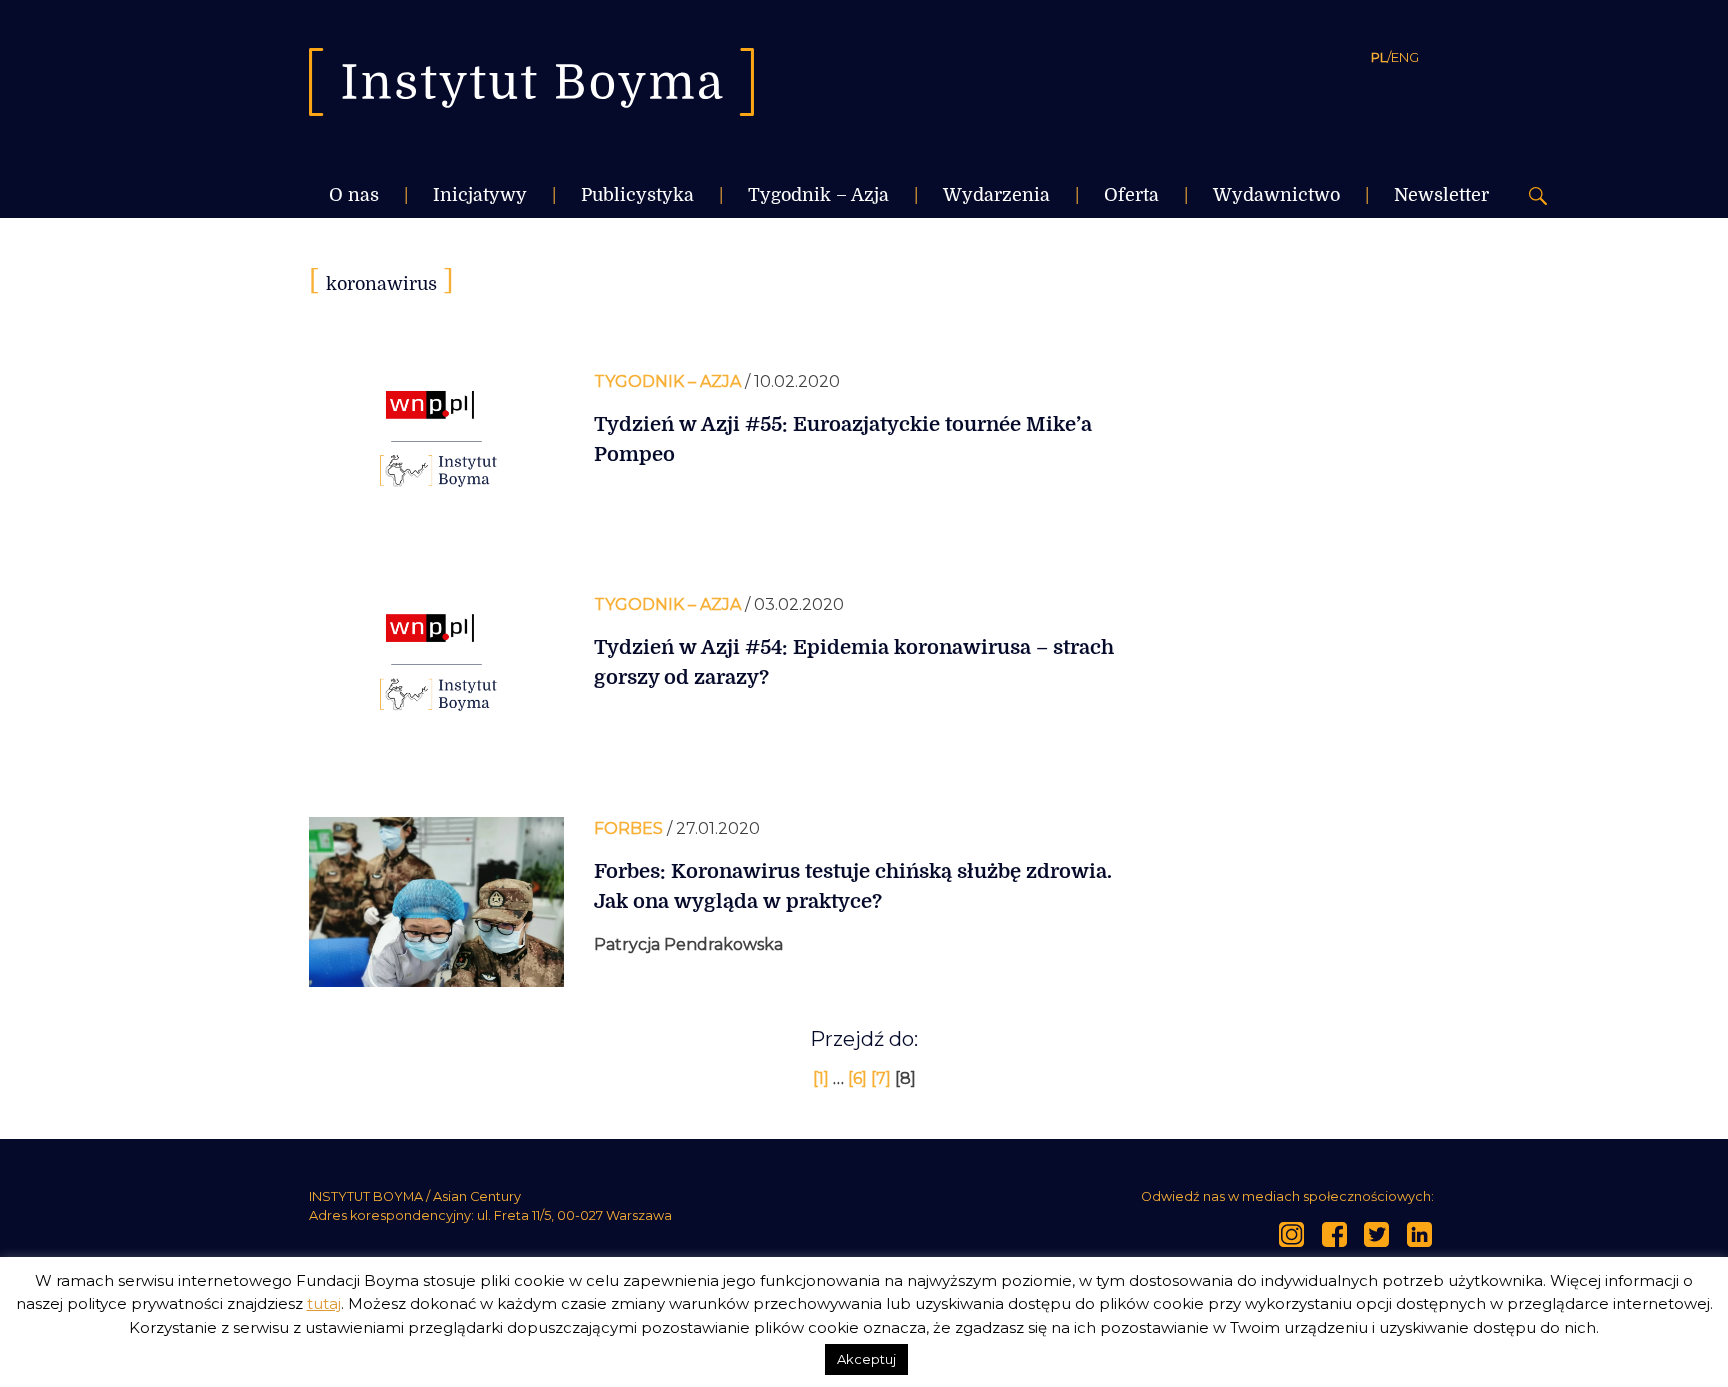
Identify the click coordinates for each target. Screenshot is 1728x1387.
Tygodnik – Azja (818, 195)
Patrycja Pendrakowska (688, 944)
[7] (883, 1078)
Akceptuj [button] (866, 1359)
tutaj (324, 1303)
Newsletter (1441, 195)
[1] (823, 1078)
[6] (859, 1078)
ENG (1405, 57)
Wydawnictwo (1276, 195)
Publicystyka (637, 195)
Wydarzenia (996, 195)
